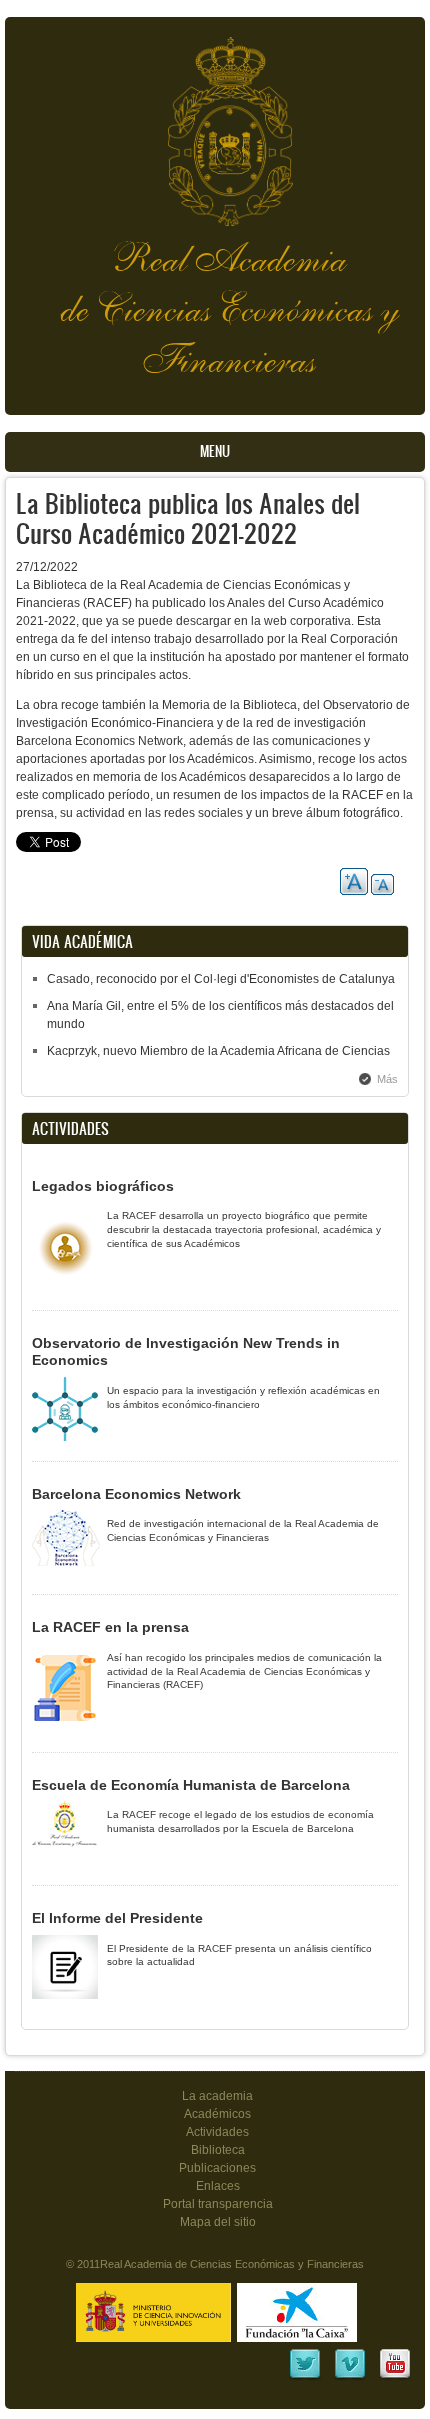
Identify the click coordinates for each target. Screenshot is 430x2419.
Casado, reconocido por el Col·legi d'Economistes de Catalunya (221, 979)
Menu (215, 451)
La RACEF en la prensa (110, 1627)
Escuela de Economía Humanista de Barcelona (191, 1785)
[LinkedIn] (305, 2377)
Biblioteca (218, 2150)
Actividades (217, 2132)
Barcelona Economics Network (136, 1494)
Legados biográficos (103, 1186)
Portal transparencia (218, 2204)
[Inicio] (215, 121)
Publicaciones (217, 2168)
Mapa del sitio (218, 2222)
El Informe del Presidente (117, 1918)
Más (387, 1079)
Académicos (217, 2114)
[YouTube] (395, 2377)
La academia (217, 2096)
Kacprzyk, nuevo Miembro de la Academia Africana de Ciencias (218, 1051)
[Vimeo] (350, 2377)
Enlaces (218, 2186)
